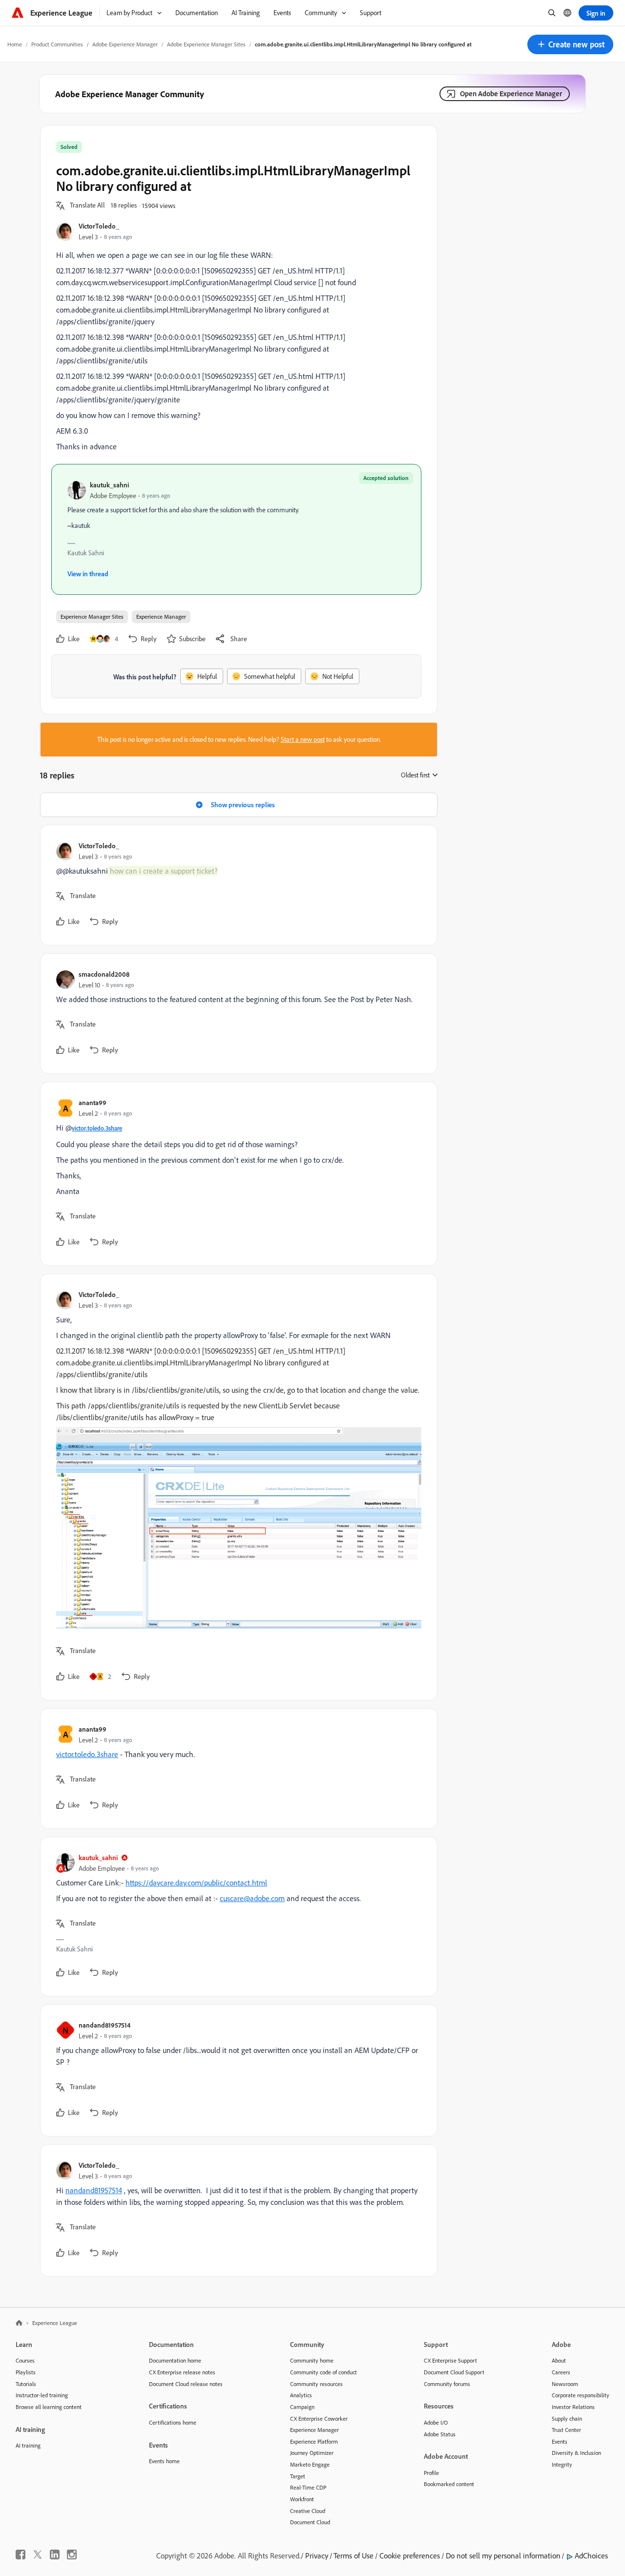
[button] (570, 44)
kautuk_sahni (109, 485)
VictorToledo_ (99, 226)
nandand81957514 (104, 2025)
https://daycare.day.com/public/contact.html (196, 1883)
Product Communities (57, 44)
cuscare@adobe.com (252, 1898)
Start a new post (303, 739)
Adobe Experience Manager (125, 44)
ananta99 (93, 1102)
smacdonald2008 (104, 974)
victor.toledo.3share (97, 1128)
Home (15, 44)
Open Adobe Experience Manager (511, 94)
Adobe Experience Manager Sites (206, 44)
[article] (236, 885)
